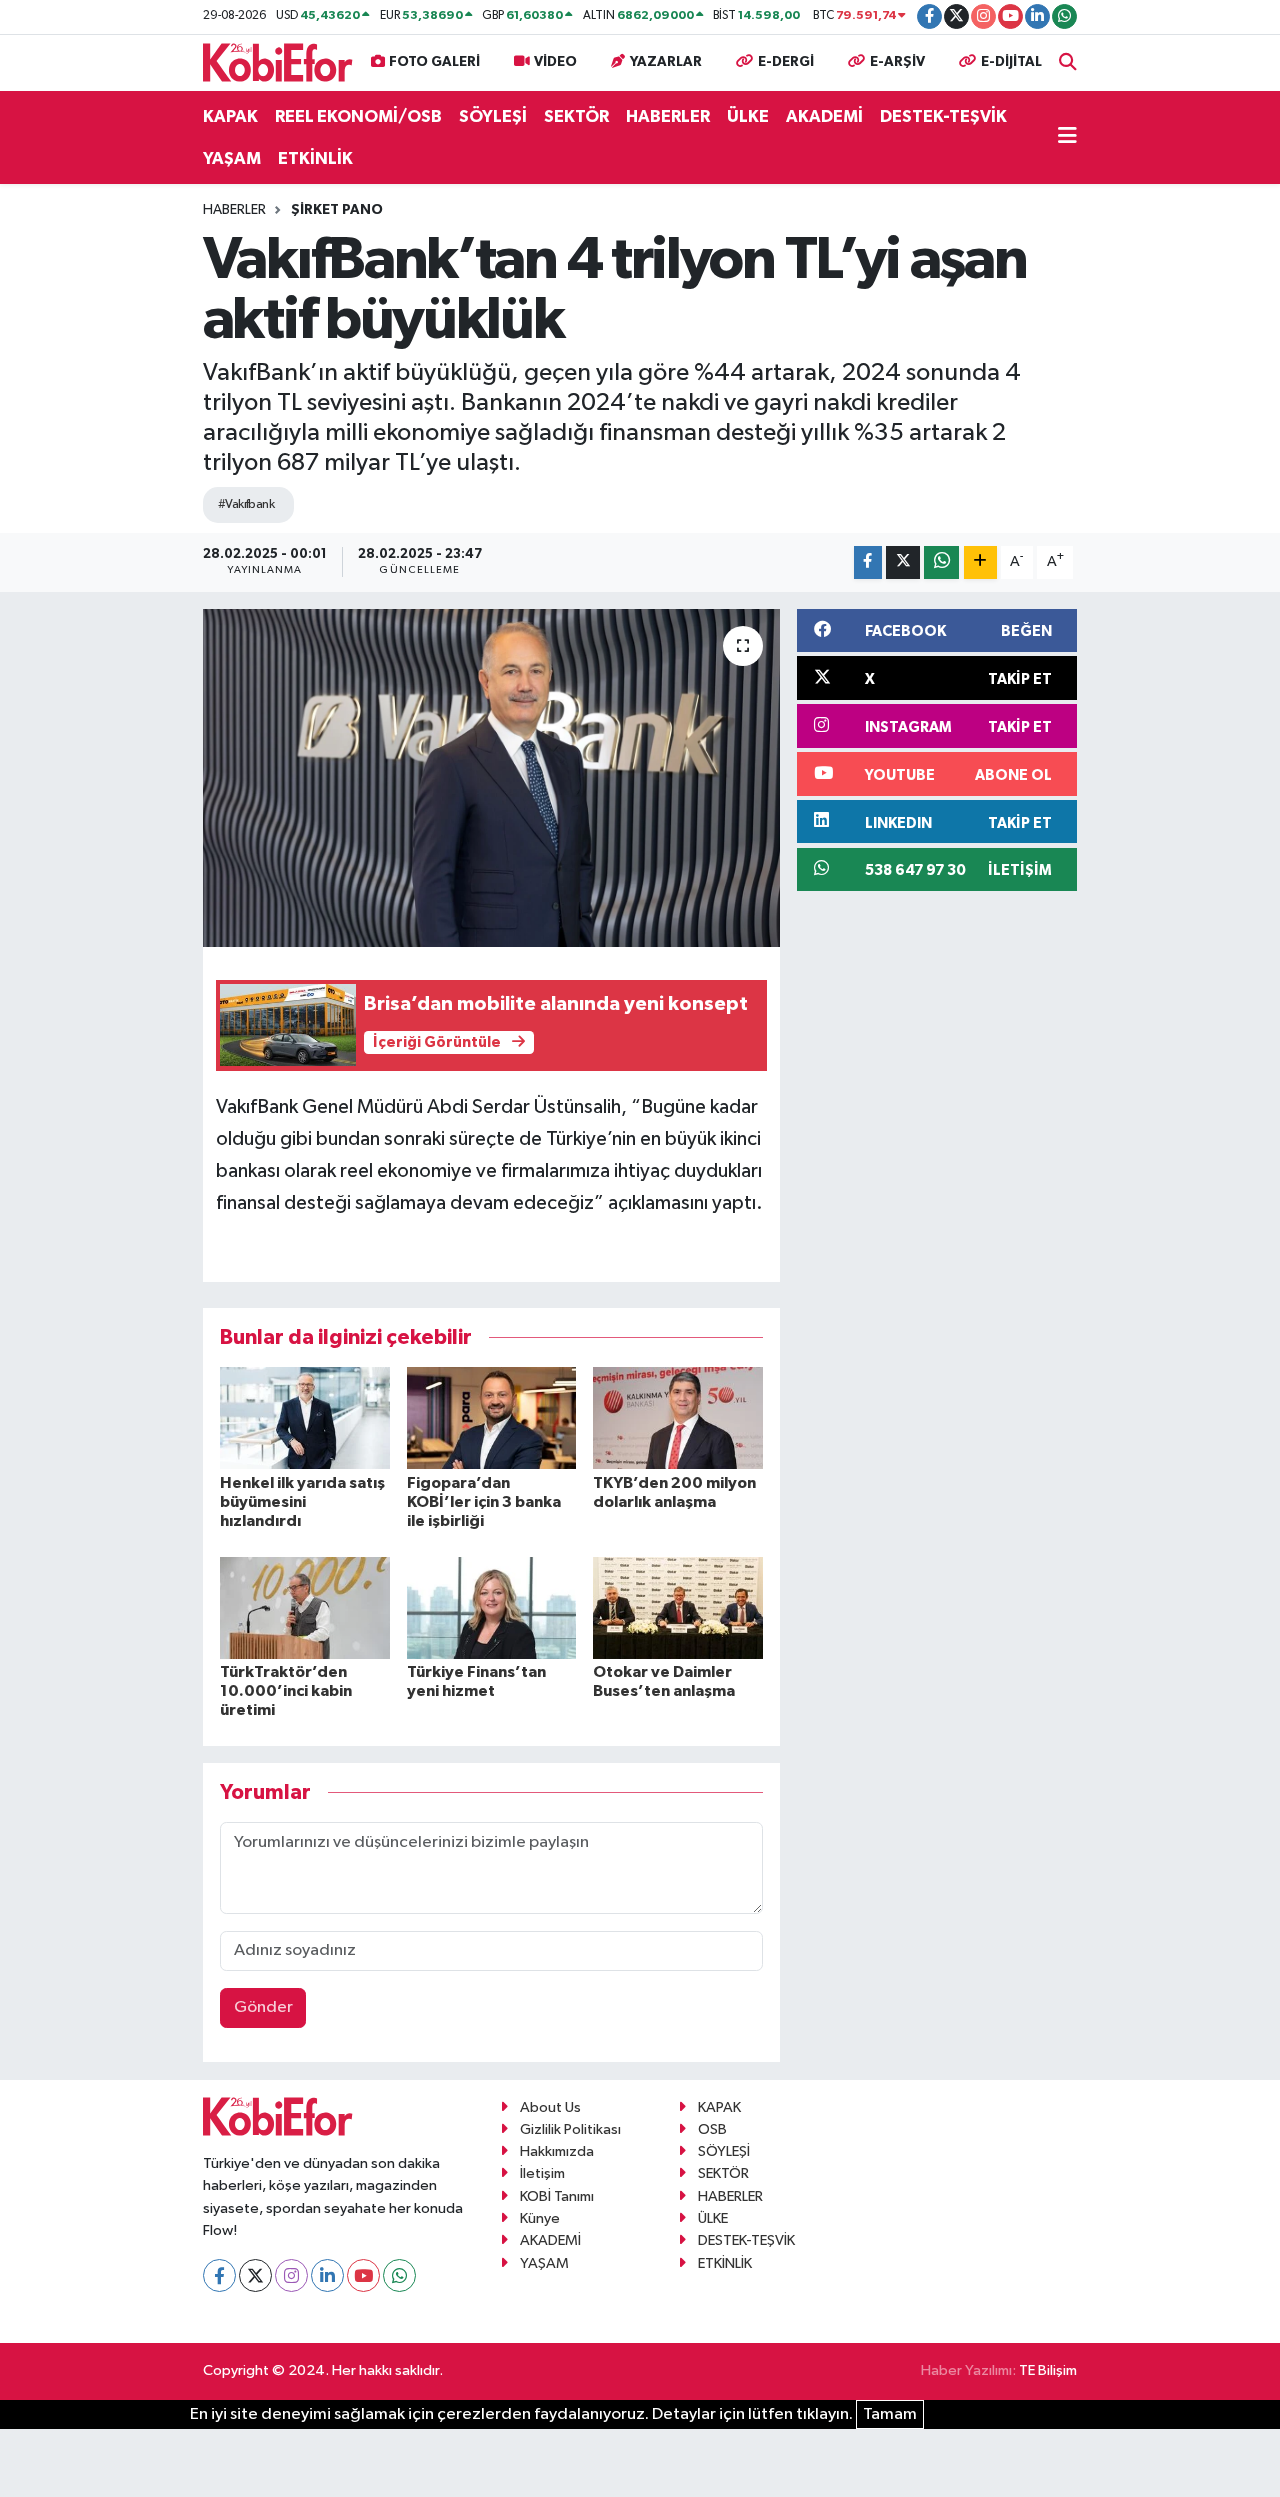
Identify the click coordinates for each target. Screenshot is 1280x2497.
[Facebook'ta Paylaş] (868, 562)
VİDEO (555, 62)
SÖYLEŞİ (493, 116)
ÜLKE (748, 116)
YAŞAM (232, 158)
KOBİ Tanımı (557, 2196)
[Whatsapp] (399, 2275)
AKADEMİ (824, 116)
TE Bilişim (1048, 2370)
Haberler (234, 210)
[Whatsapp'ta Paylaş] (941, 562)
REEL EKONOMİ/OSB (358, 116)
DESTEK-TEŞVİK (943, 116)
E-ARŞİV (897, 62)
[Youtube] (363, 2275)
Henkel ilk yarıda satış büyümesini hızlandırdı (302, 1502)
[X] (255, 2275)
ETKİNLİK (315, 158)
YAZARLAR (666, 62)
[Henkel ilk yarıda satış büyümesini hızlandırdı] (305, 1417)
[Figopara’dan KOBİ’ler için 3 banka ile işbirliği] (492, 1417)
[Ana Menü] (1067, 138)
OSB (712, 2129)
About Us (550, 2107)
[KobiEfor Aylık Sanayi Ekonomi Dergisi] (278, 61)
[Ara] (1068, 62)
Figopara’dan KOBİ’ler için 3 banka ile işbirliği (484, 1502)
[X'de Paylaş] (903, 562)
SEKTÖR (576, 116)
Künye (540, 2218)
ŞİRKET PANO (337, 210)
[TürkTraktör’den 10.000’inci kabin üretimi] (305, 1607)
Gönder (263, 2007)
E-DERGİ (786, 62)
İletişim (542, 2173)
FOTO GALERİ (434, 62)
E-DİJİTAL (1011, 62)
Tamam (890, 2414)
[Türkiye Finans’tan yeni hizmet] (492, 1607)
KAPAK (230, 116)
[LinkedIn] (327, 2275)
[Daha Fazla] (980, 562)
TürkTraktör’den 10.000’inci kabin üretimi (286, 1691)
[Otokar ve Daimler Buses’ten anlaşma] (678, 1607)
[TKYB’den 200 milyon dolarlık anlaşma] (678, 1417)
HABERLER (668, 116)
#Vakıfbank (246, 504)
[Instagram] (291, 2275)
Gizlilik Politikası (570, 2129)
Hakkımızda (557, 2151)
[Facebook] (219, 2275)
